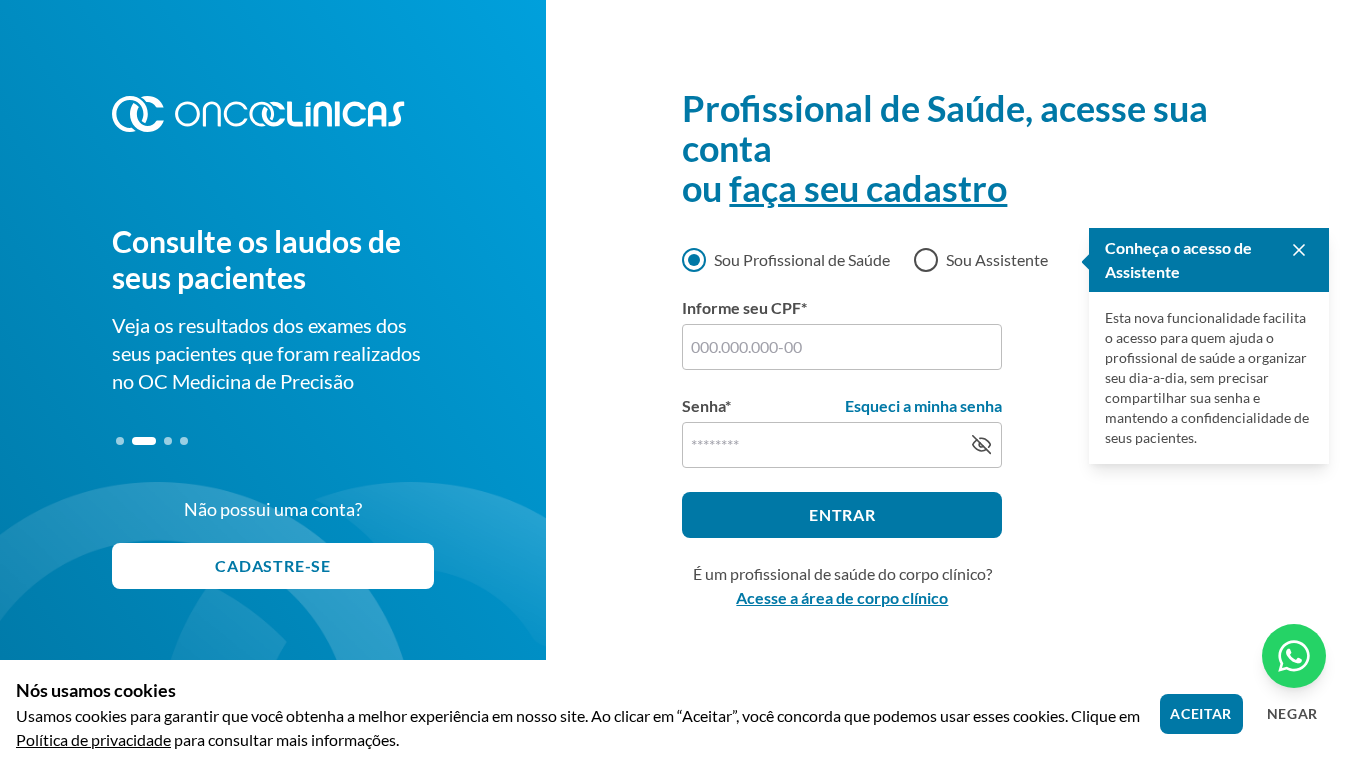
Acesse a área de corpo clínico (842, 597)
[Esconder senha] (981, 444)
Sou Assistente (997, 259)
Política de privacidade (93, 739)
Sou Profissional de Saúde (802, 259)
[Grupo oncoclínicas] (258, 114)
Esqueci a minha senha (923, 405)
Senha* (706, 405)
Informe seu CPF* (744, 307)
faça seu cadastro (868, 188)
